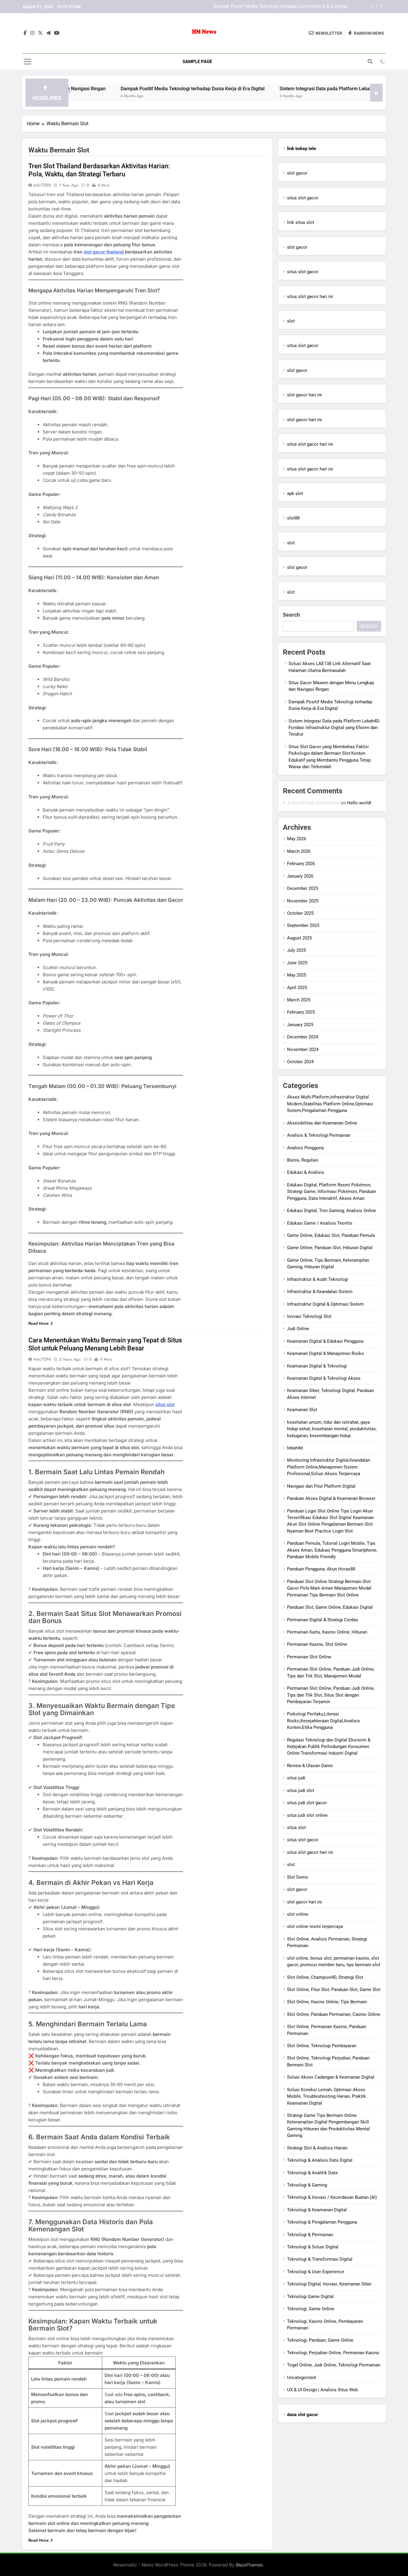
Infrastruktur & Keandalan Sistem (320, 1292)
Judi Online (298, 1329)
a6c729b (42, 185)
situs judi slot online (307, 1815)
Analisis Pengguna (305, 1148)
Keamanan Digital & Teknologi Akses (324, 1378)
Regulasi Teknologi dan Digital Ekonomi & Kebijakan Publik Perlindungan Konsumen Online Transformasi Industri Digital (329, 1747)
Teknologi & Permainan (310, 2235)
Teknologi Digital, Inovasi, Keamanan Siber (329, 2284)
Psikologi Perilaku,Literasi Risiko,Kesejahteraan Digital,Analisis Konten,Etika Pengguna (323, 1721)
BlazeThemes (249, 2565)
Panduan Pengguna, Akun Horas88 (321, 1569)
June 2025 (297, 963)
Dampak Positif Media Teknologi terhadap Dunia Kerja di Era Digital (127, 89)
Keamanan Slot (302, 1410)
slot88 (293, 518)
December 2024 (303, 1037)
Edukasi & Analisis (306, 1172)
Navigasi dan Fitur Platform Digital (321, 1486)
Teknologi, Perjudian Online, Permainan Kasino (333, 2353)
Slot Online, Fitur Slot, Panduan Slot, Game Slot (334, 1990)
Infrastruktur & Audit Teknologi (317, 1279)
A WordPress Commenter (313, 803)
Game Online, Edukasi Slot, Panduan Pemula (331, 1235)
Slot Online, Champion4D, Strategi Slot (325, 1977)
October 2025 (300, 913)
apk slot (295, 493)
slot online (298, 1914)
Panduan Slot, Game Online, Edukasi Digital (330, 1607)
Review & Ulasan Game (310, 1766)
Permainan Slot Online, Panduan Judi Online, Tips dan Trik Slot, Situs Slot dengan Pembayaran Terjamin (331, 1695)
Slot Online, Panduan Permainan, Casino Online (334, 2014)
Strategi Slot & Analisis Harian (317, 2148)
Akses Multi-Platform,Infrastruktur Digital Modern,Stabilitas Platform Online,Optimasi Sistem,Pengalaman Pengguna (330, 1104)
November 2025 (303, 901)
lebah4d (295, 1448)
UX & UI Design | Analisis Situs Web (322, 2390)
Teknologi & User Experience (316, 2272)
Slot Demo (298, 1877)
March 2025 (299, 1000)
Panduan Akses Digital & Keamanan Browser (331, 1498)
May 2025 (297, 975)
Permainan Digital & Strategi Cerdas (323, 1620)
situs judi (296, 1778)
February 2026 (301, 864)
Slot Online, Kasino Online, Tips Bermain (327, 2002)
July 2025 (296, 950)
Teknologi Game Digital (310, 2297)
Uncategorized (301, 2378)
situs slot (165, 1404)
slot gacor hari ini (305, 395)
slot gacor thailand (104, 252)
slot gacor (297, 173)
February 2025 (301, 1012)
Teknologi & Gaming (307, 2185)
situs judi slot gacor (307, 1803)
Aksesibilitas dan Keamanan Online (322, 1123)
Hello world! (359, 803)
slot (291, 321)
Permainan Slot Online (309, 1657)
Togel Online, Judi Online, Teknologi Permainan (334, 2365)
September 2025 (303, 925)
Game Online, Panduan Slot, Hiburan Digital (330, 1248)
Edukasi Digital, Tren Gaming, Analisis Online (332, 1211)
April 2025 (297, 988)
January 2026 (300, 876)
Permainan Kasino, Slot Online (317, 1644)
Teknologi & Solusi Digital (313, 2247)
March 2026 (299, 851)
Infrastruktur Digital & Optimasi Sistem (325, 1304)
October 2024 (300, 1062)
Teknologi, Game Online (311, 2309)
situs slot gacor (303, 198)
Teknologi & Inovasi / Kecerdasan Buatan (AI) (332, 2197)
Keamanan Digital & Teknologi (317, 1366)
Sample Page (197, 62)
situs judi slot (301, 1790)
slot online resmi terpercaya (315, 1926)
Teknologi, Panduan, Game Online (320, 2340)
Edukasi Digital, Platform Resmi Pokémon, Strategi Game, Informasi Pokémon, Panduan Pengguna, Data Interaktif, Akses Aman (332, 1192)
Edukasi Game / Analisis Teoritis (320, 1223)
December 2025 (303, 888)
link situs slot (301, 222)
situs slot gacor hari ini (310, 297)
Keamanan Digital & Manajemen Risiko (326, 1353)
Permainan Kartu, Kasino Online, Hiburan (327, 1632)
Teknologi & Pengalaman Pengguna (322, 2222)
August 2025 (299, 938)
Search (291, 615)
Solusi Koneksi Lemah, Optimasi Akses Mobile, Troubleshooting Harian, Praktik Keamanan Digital (326, 2096)
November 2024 (303, 1049)
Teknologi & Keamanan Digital (317, 2210)
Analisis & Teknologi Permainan (319, 1135)
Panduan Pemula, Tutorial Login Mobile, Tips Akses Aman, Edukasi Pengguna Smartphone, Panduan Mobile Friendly (332, 1550)
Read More (39, 1323)
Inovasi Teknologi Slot (309, 1316)
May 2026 (297, 839)
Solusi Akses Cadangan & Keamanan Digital (331, 2077)
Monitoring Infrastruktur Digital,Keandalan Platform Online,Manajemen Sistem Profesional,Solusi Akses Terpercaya (329, 1467)
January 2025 (300, 1025)
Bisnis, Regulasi (303, 1160)
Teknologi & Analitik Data (312, 2173)
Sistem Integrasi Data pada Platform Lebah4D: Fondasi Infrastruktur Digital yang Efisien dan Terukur (248, 7)
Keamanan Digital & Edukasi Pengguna (325, 1341)
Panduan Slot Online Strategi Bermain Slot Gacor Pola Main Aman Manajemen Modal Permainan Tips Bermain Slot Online (329, 1588)
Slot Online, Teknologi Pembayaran (322, 2046)
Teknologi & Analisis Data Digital (320, 2160)
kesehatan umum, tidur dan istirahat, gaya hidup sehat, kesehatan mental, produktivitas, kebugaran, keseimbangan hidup (332, 1429)
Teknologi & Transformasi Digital (320, 2259)
